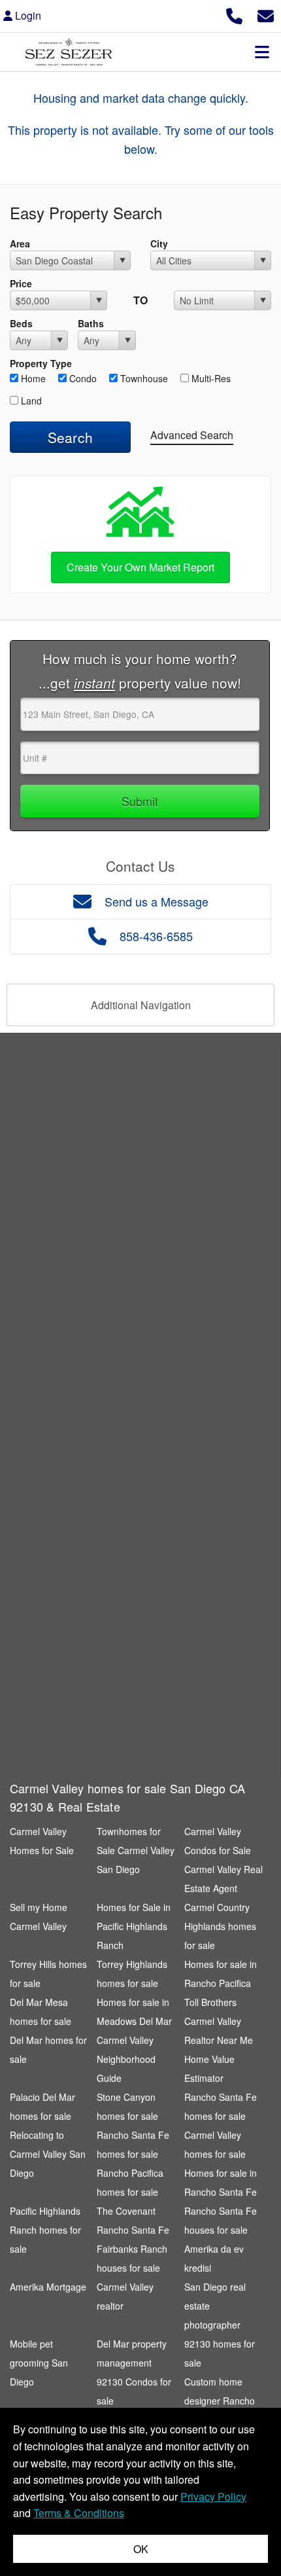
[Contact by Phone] (234, 14)
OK (141, 2549)
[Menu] (262, 52)
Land (30, 401)
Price (21, 283)
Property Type (41, 363)
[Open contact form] (266, 14)
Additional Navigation (141, 1005)
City (159, 243)
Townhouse (143, 378)
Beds (21, 323)
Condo (82, 378)
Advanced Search (192, 435)
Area (20, 243)
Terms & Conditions (79, 2513)
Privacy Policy (213, 2496)
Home (32, 378)
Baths (91, 323)
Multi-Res (210, 378)
